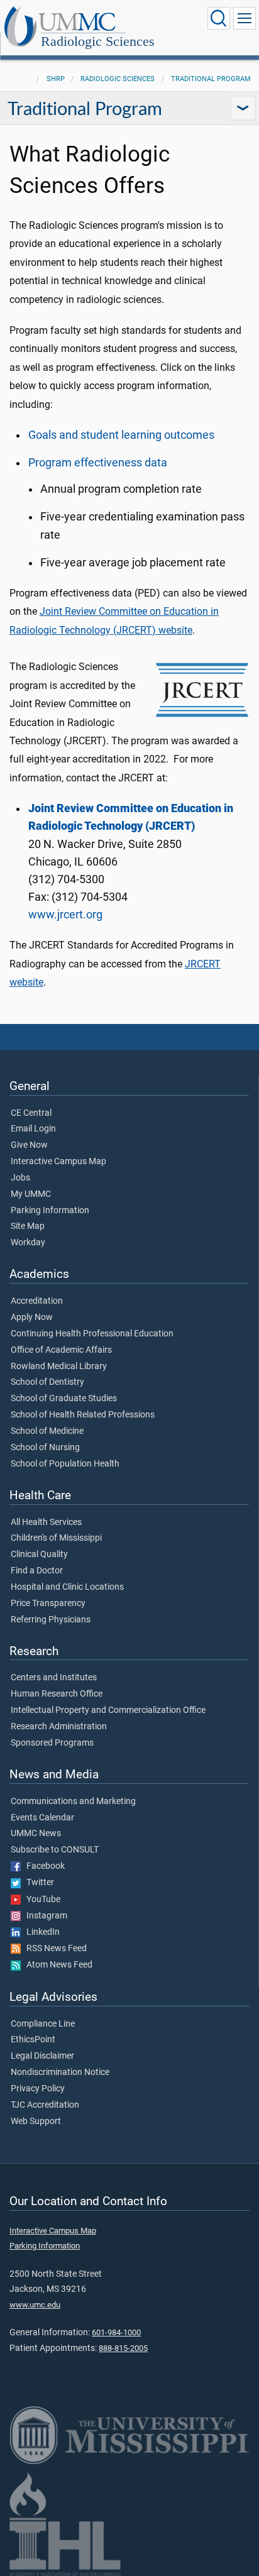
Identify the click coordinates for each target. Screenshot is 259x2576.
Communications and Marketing (73, 1802)
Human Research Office (57, 1694)
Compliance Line (43, 2024)
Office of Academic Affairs (61, 1350)
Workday (28, 1243)
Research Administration (59, 1727)
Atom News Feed (57, 1965)
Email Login (33, 1129)
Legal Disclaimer (42, 2056)
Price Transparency (48, 1604)
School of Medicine (47, 1431)
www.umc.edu (35, 2305)
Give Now (29, 1145)
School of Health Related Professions (83, 1415)
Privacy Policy (38, 2089)
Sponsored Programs (52, 1743)
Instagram (44, 1916)
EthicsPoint (33, 2040)
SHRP (56, 79)
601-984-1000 (116, 2332)
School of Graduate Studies (64, 1399)
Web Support (36, 2122)
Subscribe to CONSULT (55, 1850)
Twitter (37, 1883)
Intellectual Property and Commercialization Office (108, 1710)
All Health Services (46, 1522)
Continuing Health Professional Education (92, 1334)
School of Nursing (45, 1448)
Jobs (20, 1178)
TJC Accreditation (45, 2105)
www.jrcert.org (65, 915)
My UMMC (31, 1194)
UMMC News (36, 1834)
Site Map (28, 1226)
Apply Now (32, 1318)
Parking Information (50, 1211)
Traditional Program (211, 79)
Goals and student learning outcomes (121, 435)
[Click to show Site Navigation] (245, 18)
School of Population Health (65, 1464)
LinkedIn (40, 1932)
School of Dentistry (47, 1382)
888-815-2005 (123, 2348)
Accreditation (37, 1301)
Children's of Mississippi (56, 1538)
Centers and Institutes (54, 1678)
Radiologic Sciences (98, 41)
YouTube (41, 1900)
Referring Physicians (51, 1620)
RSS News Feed (54, 1949)
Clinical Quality (39, 1555)
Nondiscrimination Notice (60, 2072)
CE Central (31, 1113)
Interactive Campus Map (58, 1162)
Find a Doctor (37, 1571)
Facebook (43, 1866)
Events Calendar (42, 1818)
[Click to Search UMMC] (219, 18)
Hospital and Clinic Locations (67, 1587)
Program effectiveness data (98, 463)
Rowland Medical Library (59, 1367)
